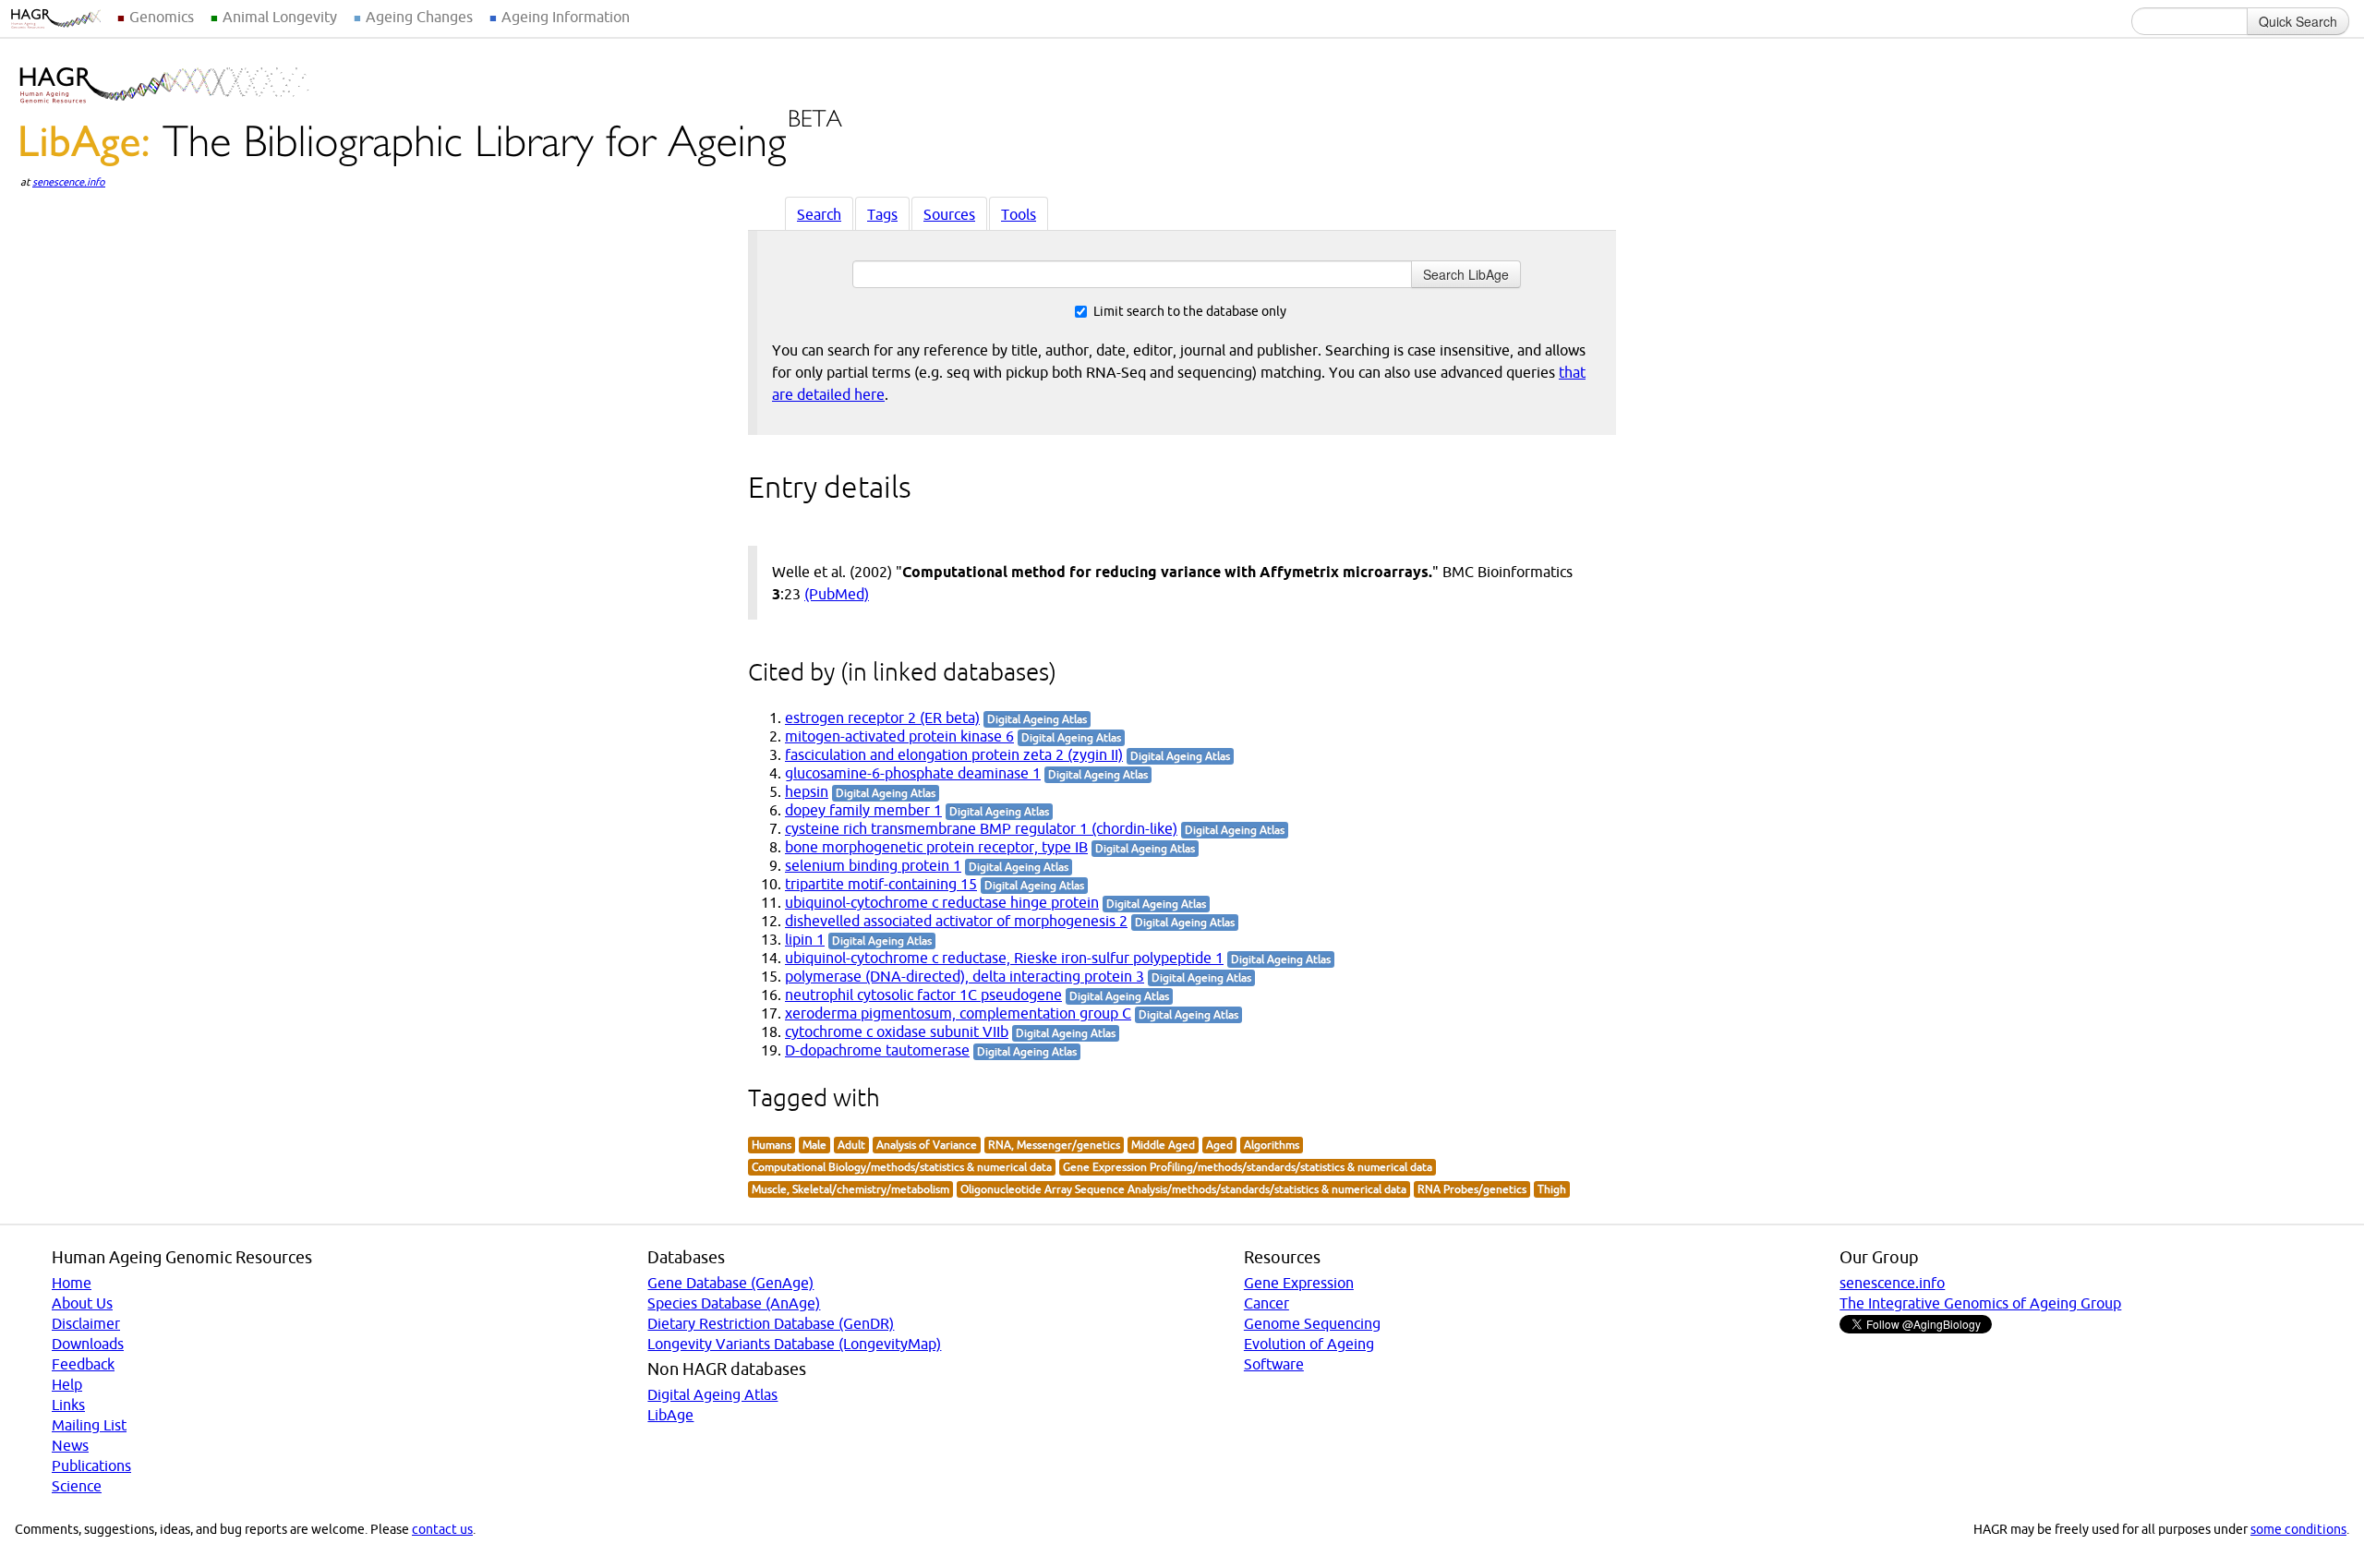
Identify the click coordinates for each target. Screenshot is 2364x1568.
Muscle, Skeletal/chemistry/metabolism (850, 1189)
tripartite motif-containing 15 (881, 884)
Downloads (88, 1344)
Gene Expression (1299, 1283)
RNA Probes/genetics (1472, 1189)
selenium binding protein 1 (873, 865)
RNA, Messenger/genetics (1054, 1145)
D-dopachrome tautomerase (877, 1050)
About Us (82, 1303)
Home (72, 1283)
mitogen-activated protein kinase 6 (899, 736)
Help (67, 1384)
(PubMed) (837, 594)
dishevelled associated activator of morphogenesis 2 (956, 921)
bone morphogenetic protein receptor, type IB (936, 847)
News (70, 1445)
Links (68, 1405)
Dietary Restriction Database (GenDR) (771, 1323)
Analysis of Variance (927, 1145)
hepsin (807, 791)
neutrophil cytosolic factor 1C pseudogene (923, 995)
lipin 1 (805, 939)
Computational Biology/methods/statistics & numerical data (902, 1167)
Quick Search (2298, 21)
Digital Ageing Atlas (712, 1394)
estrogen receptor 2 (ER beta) (882, 718)
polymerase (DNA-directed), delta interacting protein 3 (965, 976)
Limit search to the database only (1190, 311)
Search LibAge (1466, 274)
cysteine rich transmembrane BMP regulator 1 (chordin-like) (981, 828)
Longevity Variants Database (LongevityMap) (794, 1344)
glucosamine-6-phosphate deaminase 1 (913, 773)
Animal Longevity (280, 17)
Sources (949, 214)
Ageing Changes (419, 17)
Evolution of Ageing (1309, 1344)
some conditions (2298, 1529)
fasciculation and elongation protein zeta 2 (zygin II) (954, 754)
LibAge (670, 1415)
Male (814, 1145)
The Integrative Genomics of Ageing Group (1980, 1303)
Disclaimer (86, 1323)
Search (819, 214)
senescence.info (69, 182)
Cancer (1266, 1303)
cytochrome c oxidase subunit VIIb (897, 1031)
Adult (851, 1145)
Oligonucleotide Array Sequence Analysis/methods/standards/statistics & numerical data (1183, 1189)
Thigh (1552, 1189)
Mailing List (89, 1425)
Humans (772, 1145)
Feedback (83, 1364)
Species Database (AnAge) (734, 1303)
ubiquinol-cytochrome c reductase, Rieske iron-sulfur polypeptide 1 (1004, 958)
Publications (91, 1465)
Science (77, 1486)
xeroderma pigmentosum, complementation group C (958, 1013)
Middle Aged (1163, 1145)
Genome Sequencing (1312, 1323)
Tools (1019, 214)
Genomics (162, 17)
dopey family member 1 (863, 810)
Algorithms (1272, 1145)
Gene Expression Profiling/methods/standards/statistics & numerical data (1248, 1167)
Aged (1219, 1145)
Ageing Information (566, 17)
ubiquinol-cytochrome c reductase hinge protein (942, 902)
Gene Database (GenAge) (730, 1283)
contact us (442, 1529)
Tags (882, 214)
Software (1274, 1364)
